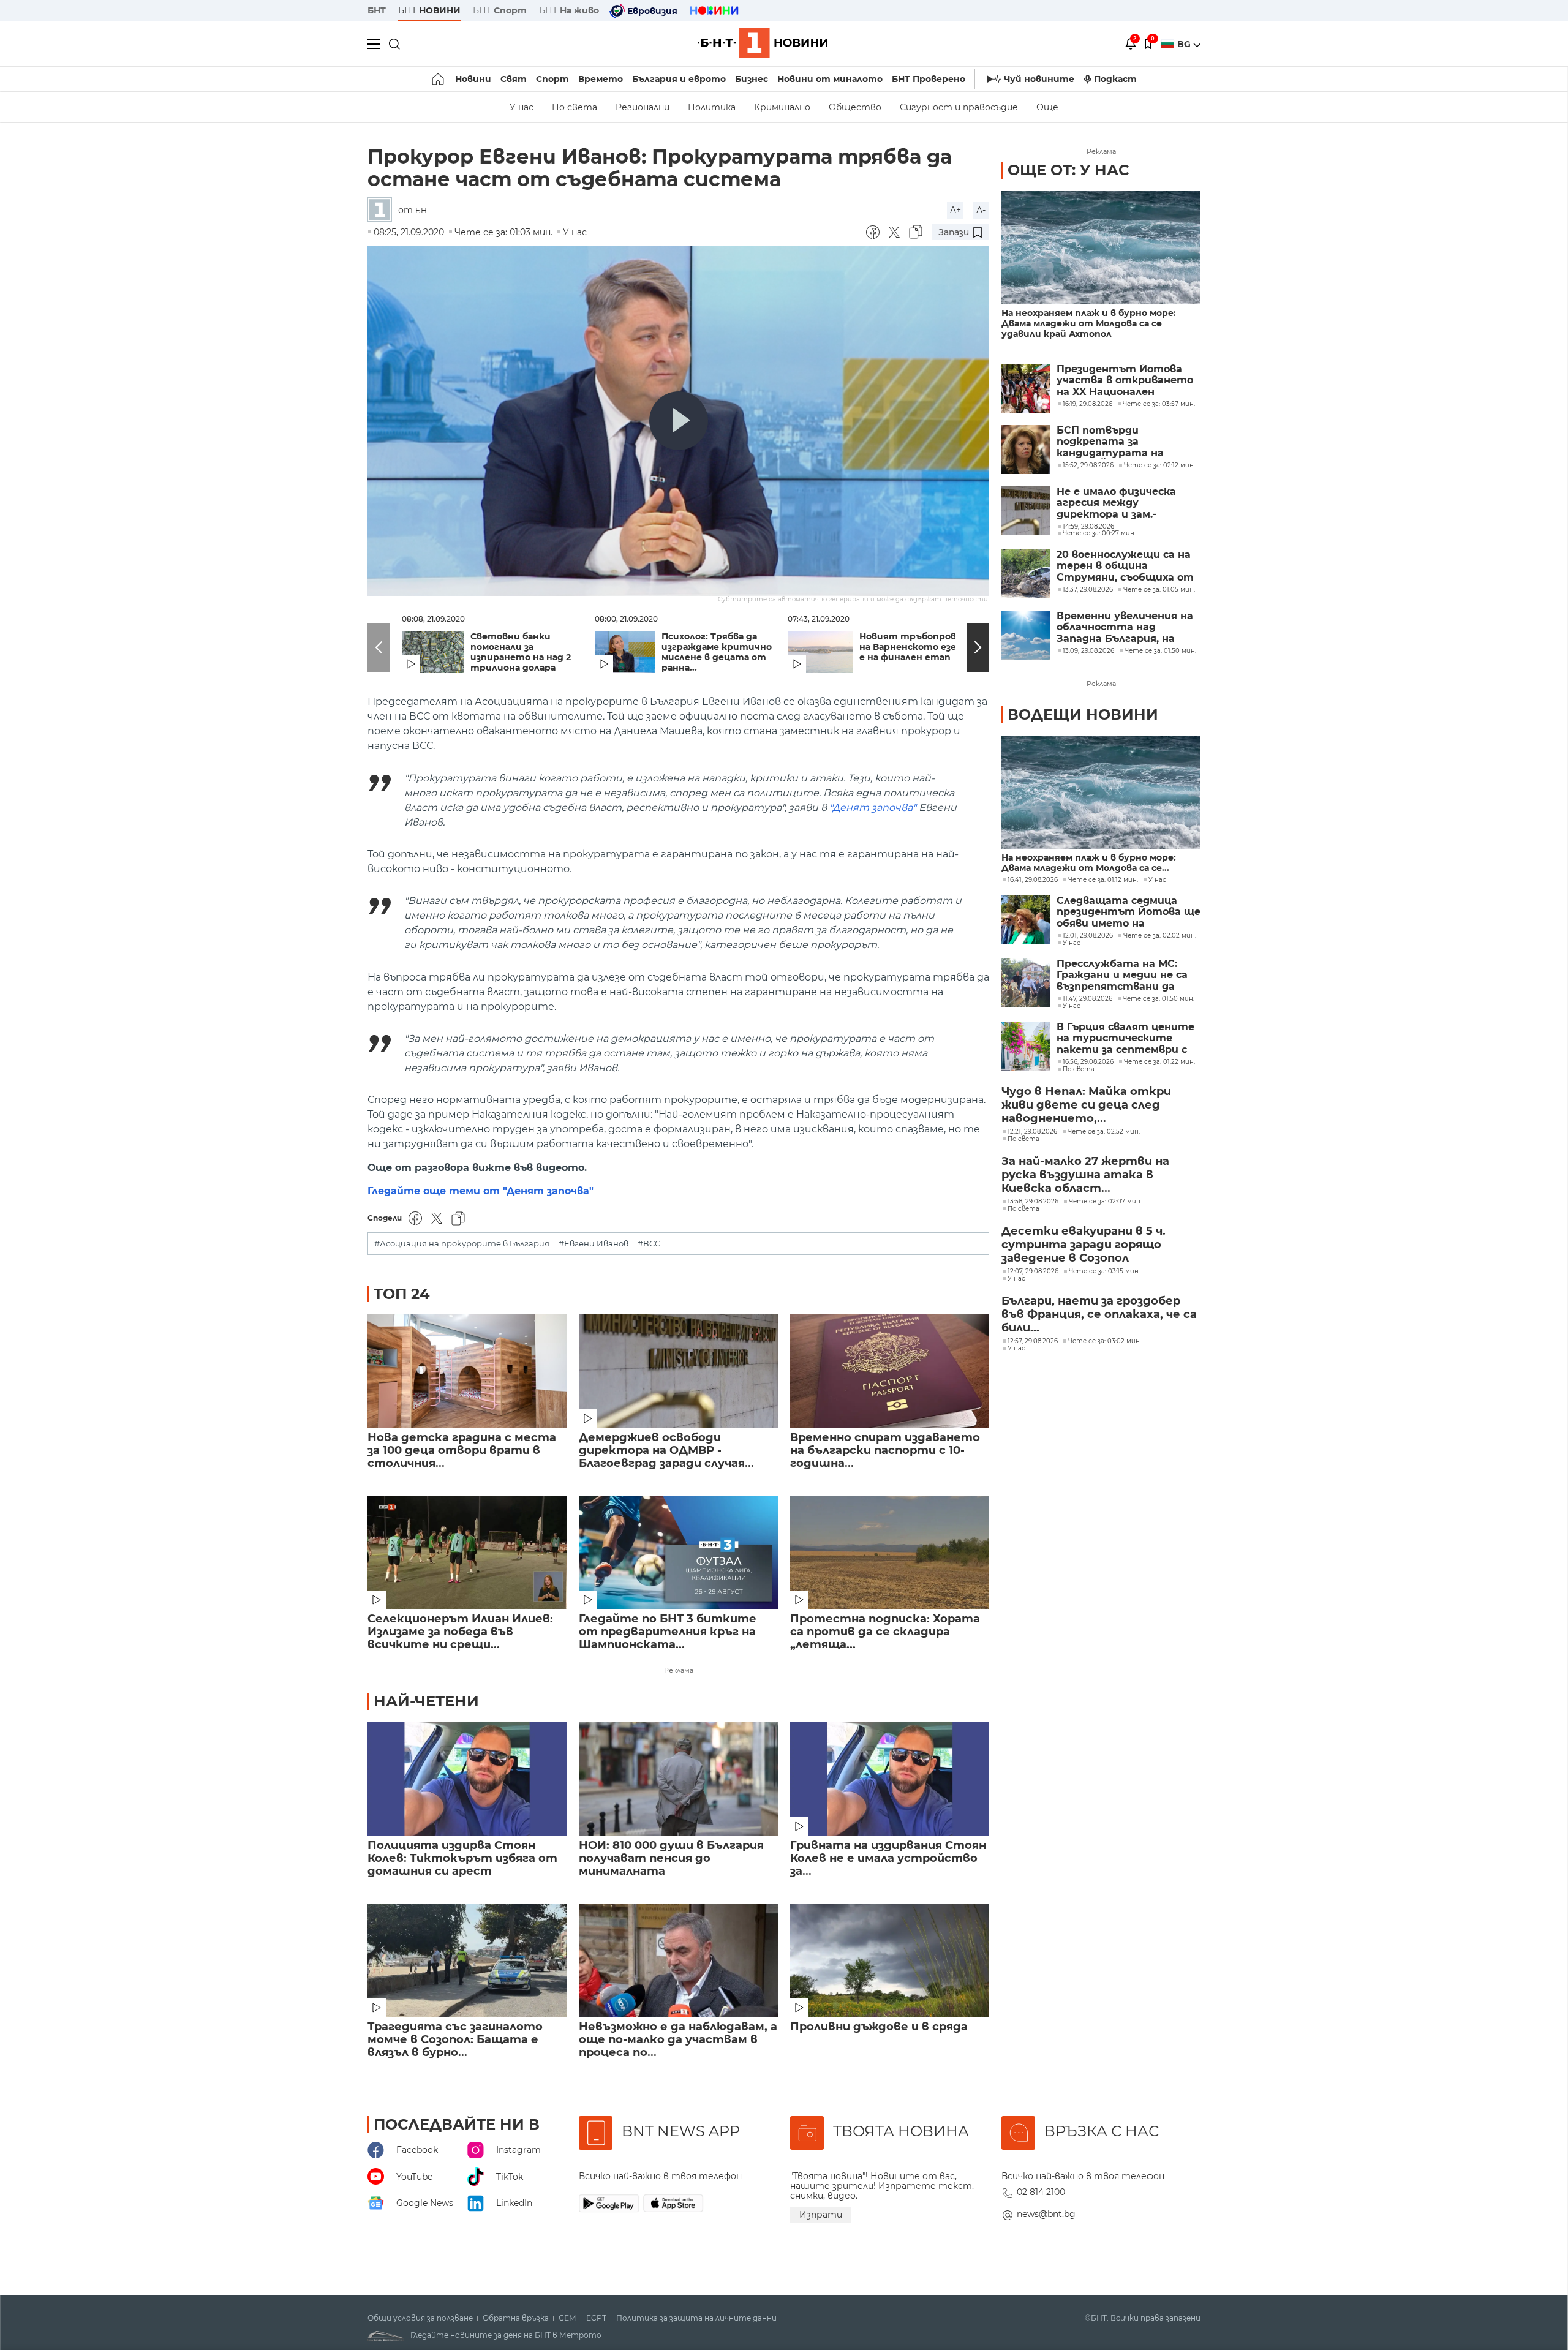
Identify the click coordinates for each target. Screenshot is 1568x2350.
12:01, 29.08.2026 (1088, 936)
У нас (522, 107)
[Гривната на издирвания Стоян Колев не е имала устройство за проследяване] (890, 1779)
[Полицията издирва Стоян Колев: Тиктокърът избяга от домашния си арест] (467, 1779)
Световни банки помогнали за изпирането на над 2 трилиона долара (521, 652)
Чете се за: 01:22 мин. (1159, 1062)
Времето (601, 79)
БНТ (377, 10)
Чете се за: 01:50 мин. (1159, 999)
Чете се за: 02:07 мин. (1105, 1202)
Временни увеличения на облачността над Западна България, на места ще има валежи (1125, 627)
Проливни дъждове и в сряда (879, 2027)
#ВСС (649, 1244)
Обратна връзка (516, 2318)
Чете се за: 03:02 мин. (1105, 1341)
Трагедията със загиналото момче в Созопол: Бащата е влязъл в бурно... (455, 2040)
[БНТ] (383, 210)
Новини (473, 79)
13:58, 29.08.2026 (1033, 1202)
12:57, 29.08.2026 (1033, 1341)
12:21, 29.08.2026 (1032, 1132)
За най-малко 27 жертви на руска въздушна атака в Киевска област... (1085, 1175)
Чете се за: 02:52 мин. (1104, 1132)
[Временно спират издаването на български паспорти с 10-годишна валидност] (890, 1371)
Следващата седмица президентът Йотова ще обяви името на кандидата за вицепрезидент (1129, 912)
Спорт (552, 79)
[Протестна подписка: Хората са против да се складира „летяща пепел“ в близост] (890, 1552)
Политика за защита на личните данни (696, 2318)
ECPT (596, 2318)
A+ (956, 210)
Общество (855, 107)
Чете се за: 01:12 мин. (1103, 880)
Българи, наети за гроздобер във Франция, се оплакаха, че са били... (1099, 1314)
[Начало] (439, 79)
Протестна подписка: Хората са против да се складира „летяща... (885, 1632)
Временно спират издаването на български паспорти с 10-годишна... (885, 1451)
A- (981, 210)
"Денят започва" (873, 808)
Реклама (679, 1670)
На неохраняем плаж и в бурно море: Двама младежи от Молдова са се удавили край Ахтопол (1089, 324)
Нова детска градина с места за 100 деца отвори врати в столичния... (462, 1451)
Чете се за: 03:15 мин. (1104, 1271)
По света (575, 107)
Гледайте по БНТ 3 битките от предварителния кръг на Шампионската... (668, 1632)
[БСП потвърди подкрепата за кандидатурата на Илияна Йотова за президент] (1026, 450)
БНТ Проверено (929, 79)
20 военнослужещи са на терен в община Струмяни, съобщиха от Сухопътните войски (1125, 566)
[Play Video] (679, 421)
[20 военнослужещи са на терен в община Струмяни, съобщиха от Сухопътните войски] (1026, 574)
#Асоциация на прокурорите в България (462, 1244)
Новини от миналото (830, 79)
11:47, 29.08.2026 (1087, 999)
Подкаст (1115, 79)
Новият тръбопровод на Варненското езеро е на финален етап (914, 647)
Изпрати (821, 2215)
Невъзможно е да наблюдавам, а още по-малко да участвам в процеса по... (678, 2040)
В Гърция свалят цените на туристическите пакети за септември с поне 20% (1125, 1038)
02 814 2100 (1041, 2192)
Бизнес (752, 79)
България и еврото (679, 79)
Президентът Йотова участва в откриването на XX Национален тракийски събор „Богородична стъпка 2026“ (1125, 381)
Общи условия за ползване (420, 2318)
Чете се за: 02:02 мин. (1160, 936)
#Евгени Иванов (594, 1244)
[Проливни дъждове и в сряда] (890, 1960)
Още (1047, 107)
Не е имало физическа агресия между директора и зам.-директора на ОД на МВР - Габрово (1126, 503)
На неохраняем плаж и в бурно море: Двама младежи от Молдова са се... (1089, 863)
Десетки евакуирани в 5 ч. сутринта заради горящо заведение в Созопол (1084, 1245)
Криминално (782, 107)
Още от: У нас (1068, 170)
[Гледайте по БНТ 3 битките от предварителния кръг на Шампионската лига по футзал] (678, 1552)
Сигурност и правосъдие (959, 107)
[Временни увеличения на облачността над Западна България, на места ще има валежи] (1026, 635)
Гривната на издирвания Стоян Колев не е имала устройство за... (888, 1859)
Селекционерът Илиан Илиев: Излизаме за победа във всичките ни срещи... (460, 1632)
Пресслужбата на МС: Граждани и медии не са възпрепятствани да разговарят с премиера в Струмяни (1126, 975)
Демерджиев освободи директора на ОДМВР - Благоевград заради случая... (666, 1451)
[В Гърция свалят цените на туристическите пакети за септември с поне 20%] (1026, 1046)
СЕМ (567, 2318)
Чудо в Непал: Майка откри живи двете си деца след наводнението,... (1086, 1105)
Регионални (643, 107)
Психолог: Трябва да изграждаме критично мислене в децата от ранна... (717, 652)
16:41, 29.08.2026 (1033, 880)
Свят (514, 79)
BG (1185, 44)
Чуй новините (1039, 79)
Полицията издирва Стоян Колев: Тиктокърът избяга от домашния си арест (462, 1859)
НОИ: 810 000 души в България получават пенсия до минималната (671, 1859)
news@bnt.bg (1046, 2214)
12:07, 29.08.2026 (1033, 1271)
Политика (712, 107)
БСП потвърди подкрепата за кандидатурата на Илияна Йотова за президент (1110, 442)
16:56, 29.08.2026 (1088, 1062)
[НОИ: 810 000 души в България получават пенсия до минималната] (678, 1779)
